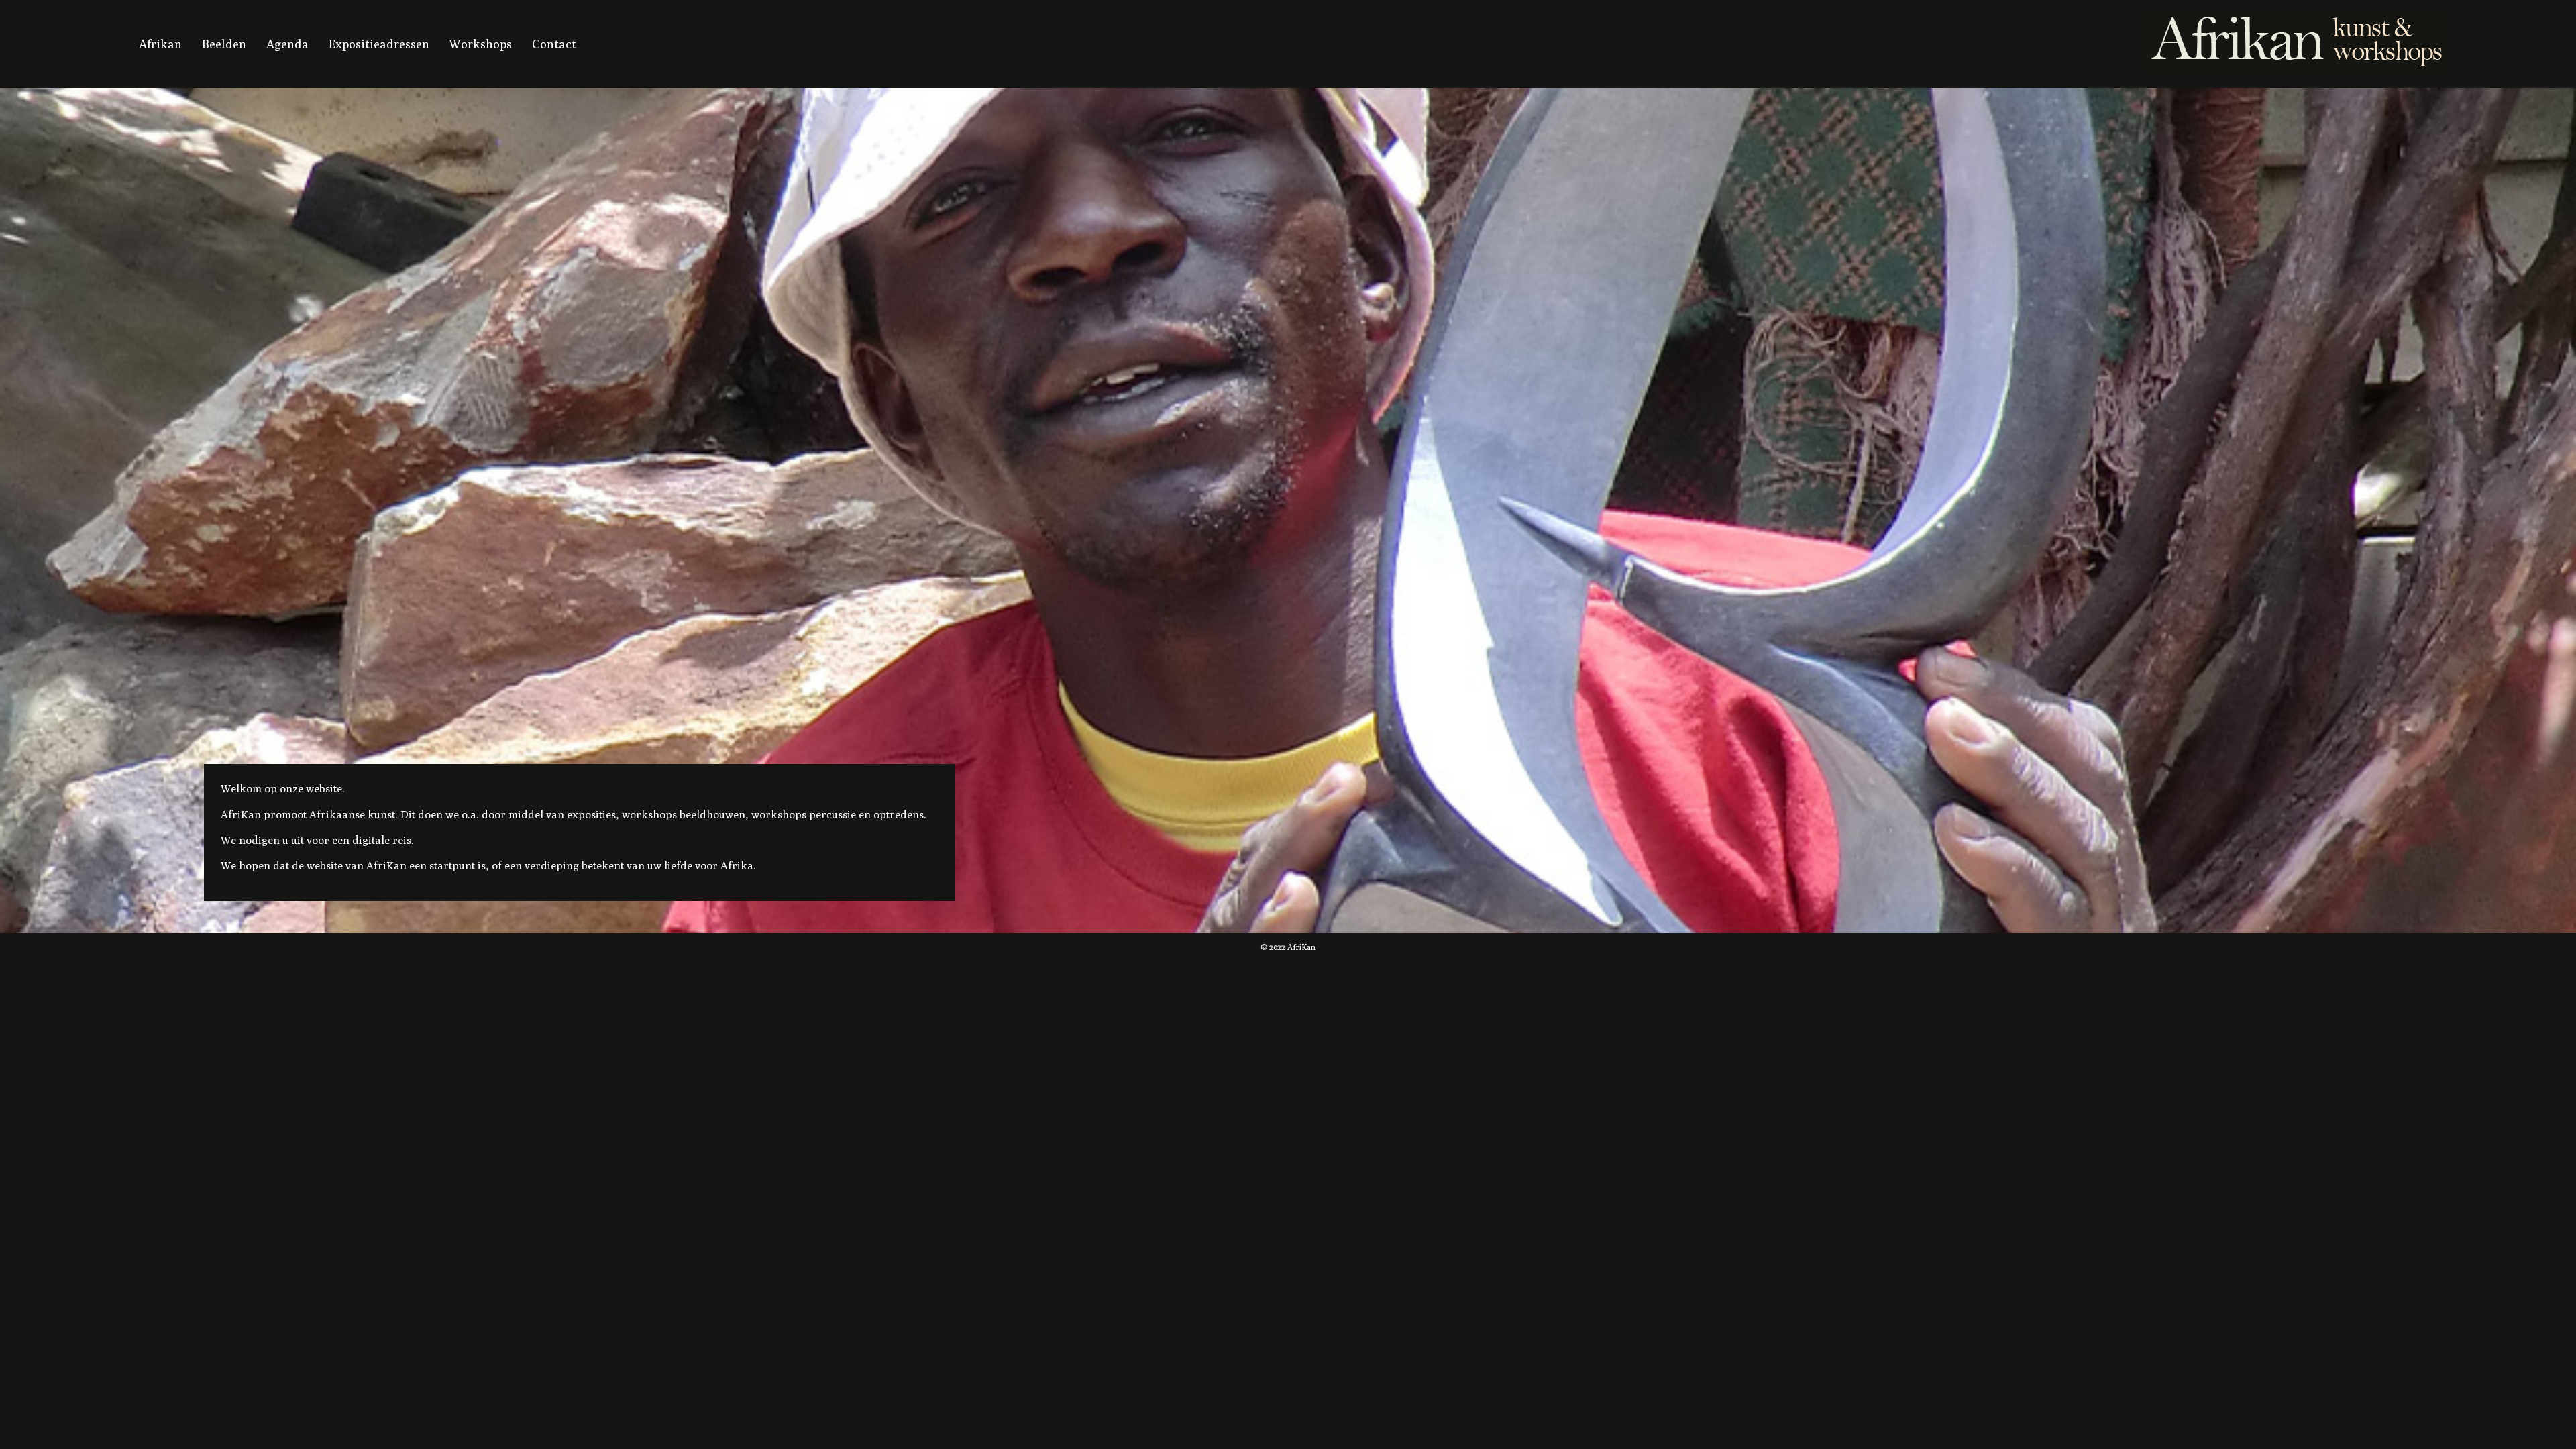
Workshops (481, 44)
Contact (554, 44)
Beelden (224, 44)
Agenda (287, 44)
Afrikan (160, 44)
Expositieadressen (379, 44)
